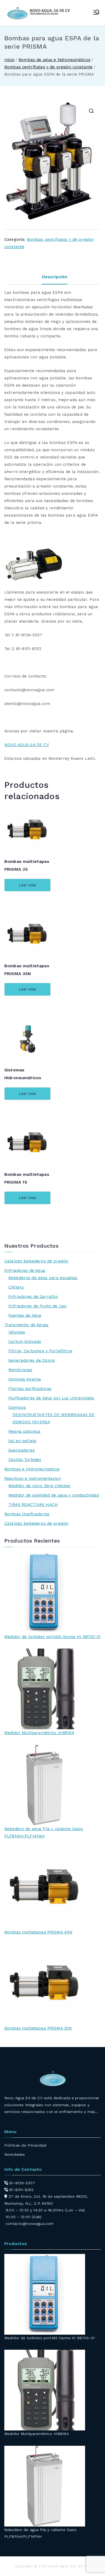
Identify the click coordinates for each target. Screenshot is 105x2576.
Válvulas (17, 1332)
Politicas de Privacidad (25, 2145)
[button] (91, 111)
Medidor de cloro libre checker (40, 1486)
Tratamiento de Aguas (26, 1325)
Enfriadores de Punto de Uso (37, 1306)
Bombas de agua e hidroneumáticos (55, 60)
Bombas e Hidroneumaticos (32, 1469)
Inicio (9, 60)
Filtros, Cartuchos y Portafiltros (40, 1351)
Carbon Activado (25, 1342)
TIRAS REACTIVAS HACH (33, 1505)
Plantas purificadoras (30, 1389)
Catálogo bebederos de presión (36, 1261)
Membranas (20, 1370)
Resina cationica (24, 1431)
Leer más (27, 885)
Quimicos (17, 1407)
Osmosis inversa (25, 1379)
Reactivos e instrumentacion (33, 1478)
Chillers (16, 1287)
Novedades (15, 2154)
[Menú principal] (96, 13)
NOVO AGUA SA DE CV (27, 745)
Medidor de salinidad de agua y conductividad (54, 1495)
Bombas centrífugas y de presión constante (48, 67)
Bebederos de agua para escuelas (43, 1278)
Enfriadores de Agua (25, 1271)
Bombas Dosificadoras (27, 1514)
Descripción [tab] (55, 277)
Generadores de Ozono (32, 1360)
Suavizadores (22, 1450)
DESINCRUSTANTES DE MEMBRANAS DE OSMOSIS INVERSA (54, 1418)
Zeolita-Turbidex (25, 1460)
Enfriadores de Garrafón (33, 1297)
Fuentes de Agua (25, 1315)
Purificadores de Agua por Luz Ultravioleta (51, 1398)
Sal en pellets (22, 1441)
